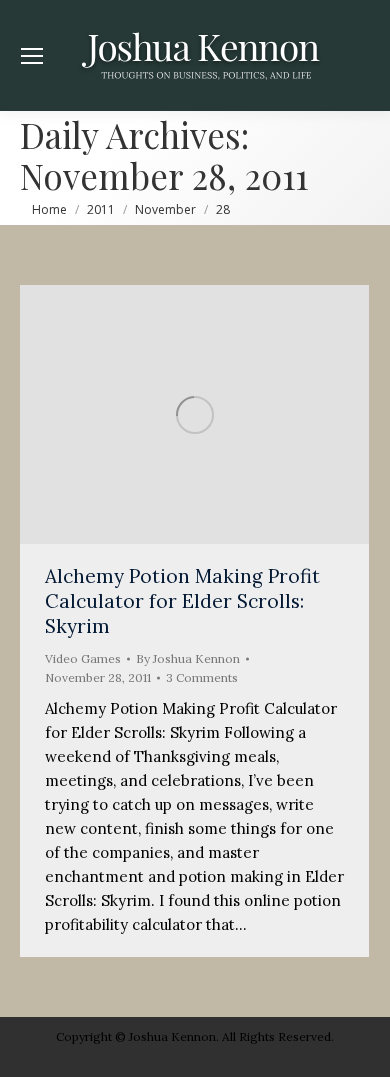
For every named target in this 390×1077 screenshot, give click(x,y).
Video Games (83, 658)
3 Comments (202, 677)
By (188, 658)
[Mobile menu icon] (32, 56)
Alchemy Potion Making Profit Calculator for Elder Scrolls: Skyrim (182, 601)
